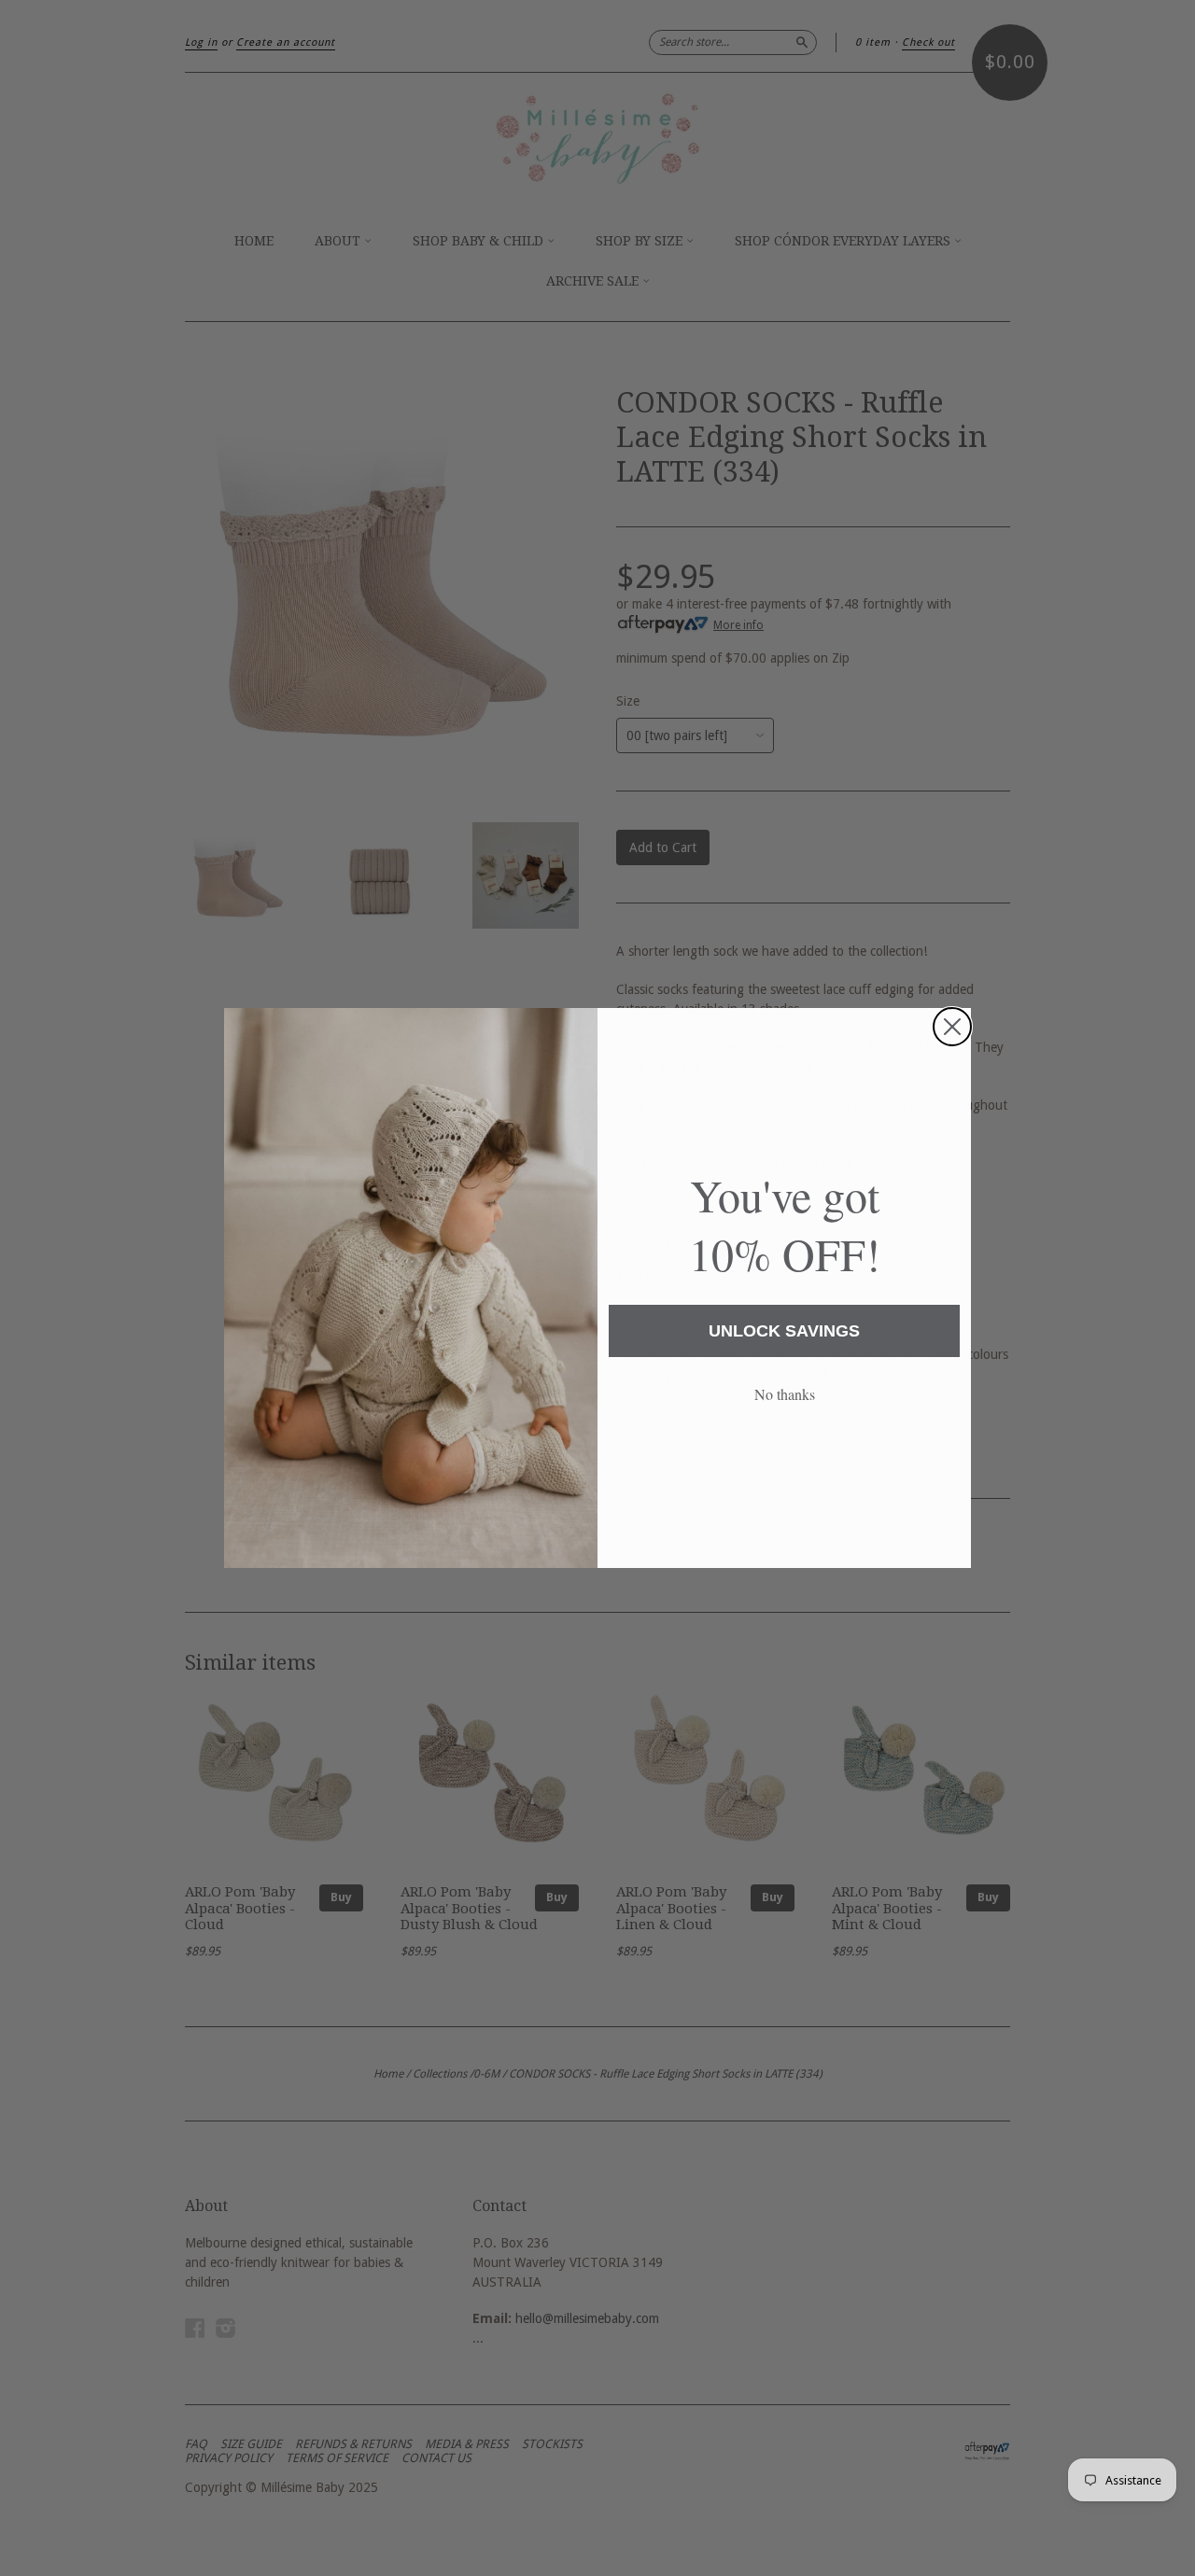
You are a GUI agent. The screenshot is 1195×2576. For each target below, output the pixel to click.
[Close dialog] (952, 1027)
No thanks (785, 1394)
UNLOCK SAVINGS (784, 1331)
